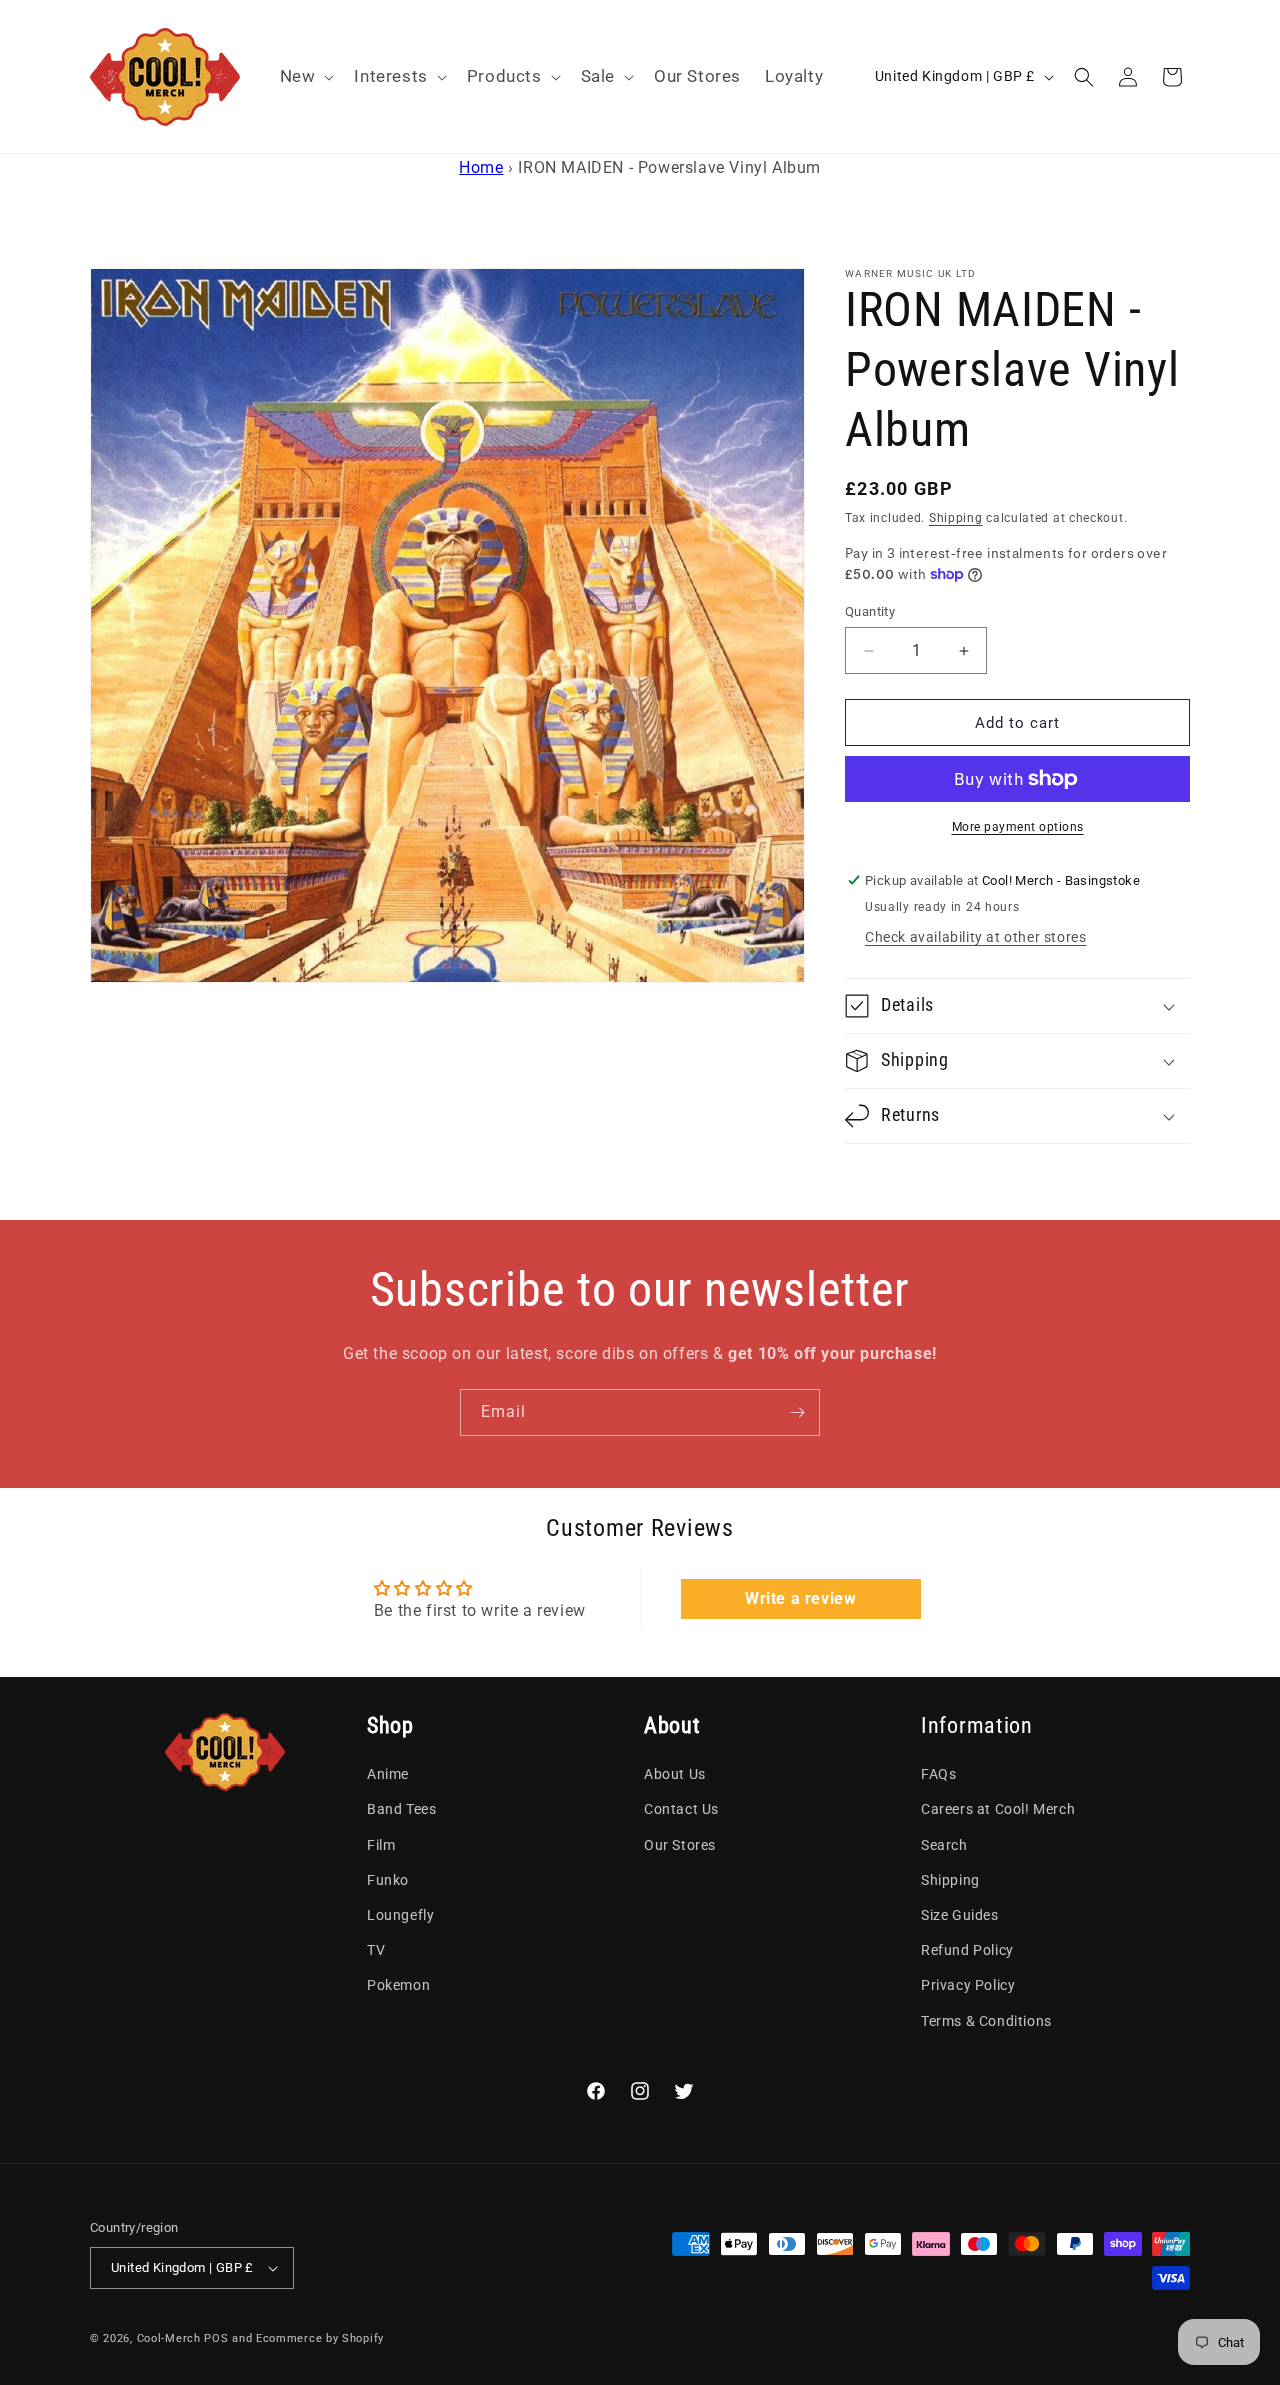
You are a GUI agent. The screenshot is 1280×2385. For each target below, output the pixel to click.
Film (381, 1845)
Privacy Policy (968, 1986)
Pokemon (398, 1986)
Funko (388, 1880)
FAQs (938, 1774)
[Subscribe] (797, 1412)
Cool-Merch (169, 2338)
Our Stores (680, 1845)
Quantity (870, 611)
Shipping (956, 518)
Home (481, 167)
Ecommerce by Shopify (320, 2338)
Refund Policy (967, 1950)
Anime (388, 1774)
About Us (675, 1774)
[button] (305, 76)
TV (376, 1950)
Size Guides (960, 1915)
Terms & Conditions (986, 2021)
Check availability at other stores (975, 937)
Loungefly (400, 1915)
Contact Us (681, 1810)
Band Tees (401, 1810)
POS (216, 2338)
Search (944, 1845)
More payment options (1018, 827)
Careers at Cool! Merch (998, 1810)
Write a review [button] (800, 1598)
